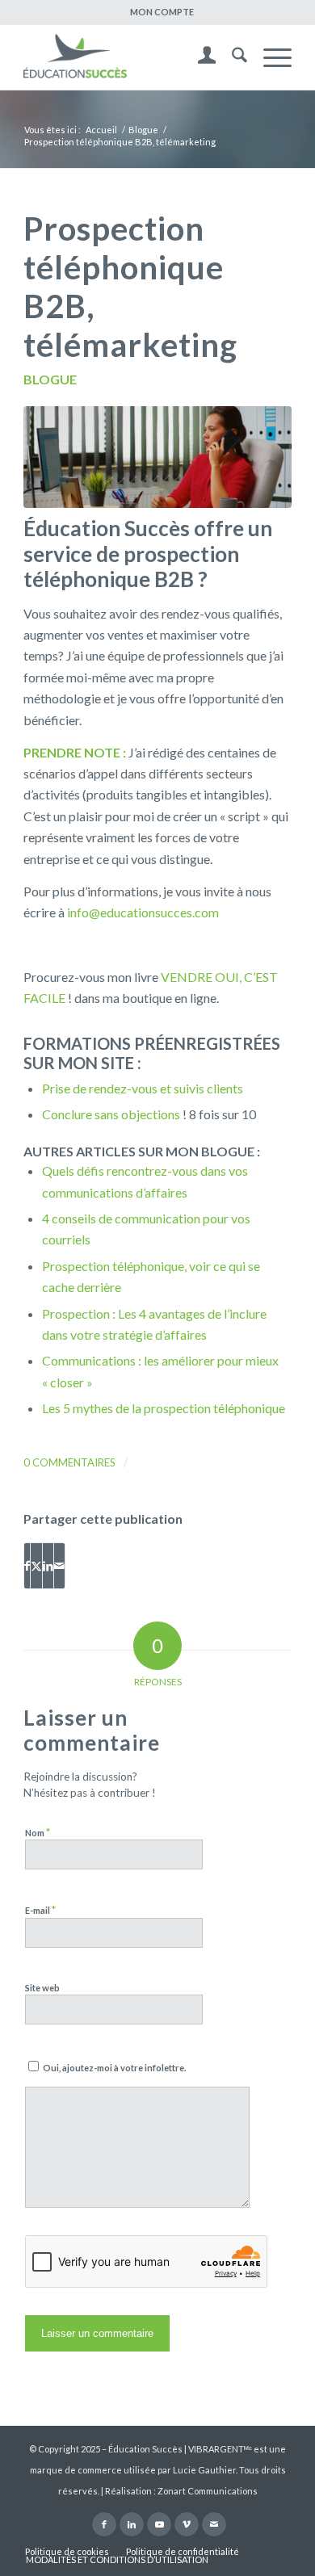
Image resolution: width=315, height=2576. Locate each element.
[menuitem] (162, 12)
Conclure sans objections (111, 1114)
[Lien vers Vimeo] (187, 2524)
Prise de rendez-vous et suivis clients (143, 1088)
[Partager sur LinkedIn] (48, 1566)
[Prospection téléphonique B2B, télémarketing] (157, 457)
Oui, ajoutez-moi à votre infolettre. (113, 2068)
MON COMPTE (162, 12)
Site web (42, 1988)
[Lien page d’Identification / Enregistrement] (199, 57)
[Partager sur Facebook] (27, 1566)
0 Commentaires (69, 1462)
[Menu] (269, 57)
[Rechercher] (231, 57)
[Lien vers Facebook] (104, 2524)
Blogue (50, 379)
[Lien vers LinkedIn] (132, 2524)
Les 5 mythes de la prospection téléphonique (164, 1408)
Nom (38, 1832)
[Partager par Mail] (59, 1566)
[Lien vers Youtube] (159, 2524)
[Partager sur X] (36, 1566)
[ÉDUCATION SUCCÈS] (130, 57)
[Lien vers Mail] (214, 2524)
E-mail (40, 1910)
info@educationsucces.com (143, 912)
